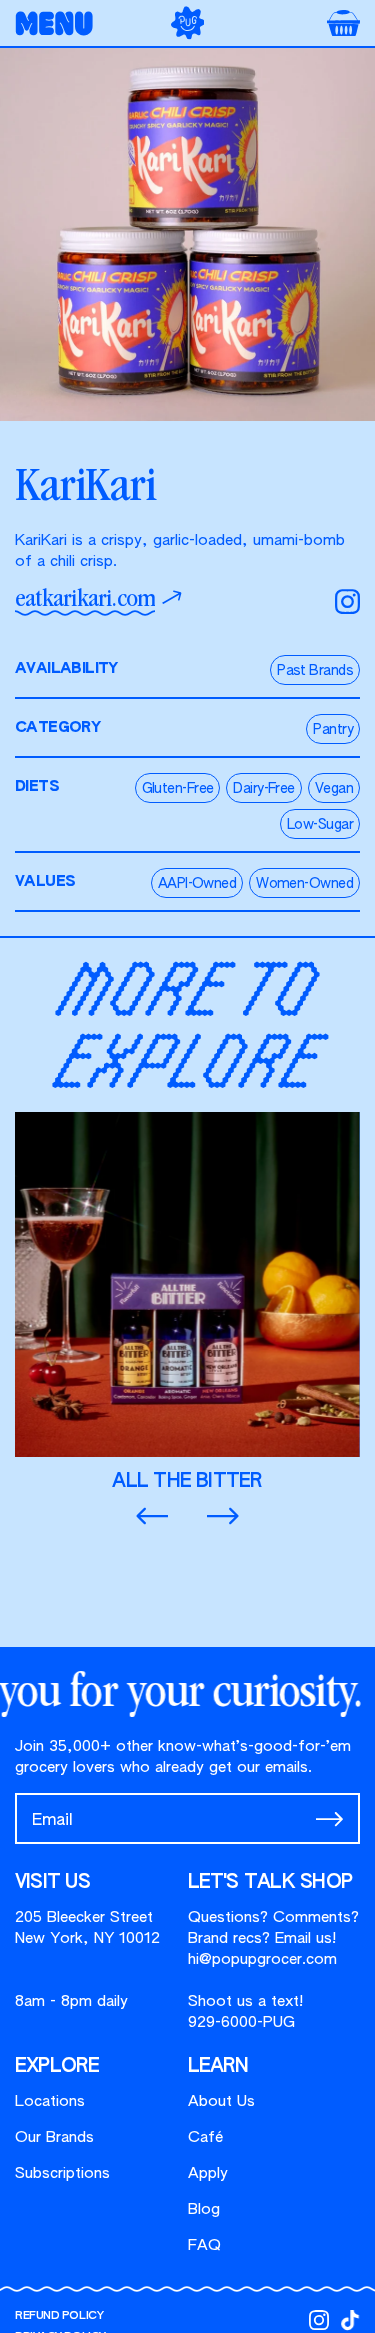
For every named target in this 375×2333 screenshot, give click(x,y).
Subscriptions (62, 2173)
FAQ (204, 2245)
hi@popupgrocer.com (262, 1959)
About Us (221, 2101)
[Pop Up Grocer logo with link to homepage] (188, 22)
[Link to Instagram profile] (319, 2320)
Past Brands (315, 671)
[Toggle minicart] (343, 23)
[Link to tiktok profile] (350, 2320)
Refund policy (59, 2315)
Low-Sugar (320, 825)
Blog (204, 2209)
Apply (208, 2173)
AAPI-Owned (197, 884)
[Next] (223, 1517)
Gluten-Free (178, 789)
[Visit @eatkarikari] (347, 601)
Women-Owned (304, 884)
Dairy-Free (263, 789)
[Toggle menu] (60, 23)
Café (205, 2137)
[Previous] (152, 1517)
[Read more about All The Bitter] (187, 1302)
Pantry (333, 730)
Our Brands (54, 2137)
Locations (50, 2101)
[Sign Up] (329, 1819)
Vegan (334, 789)
